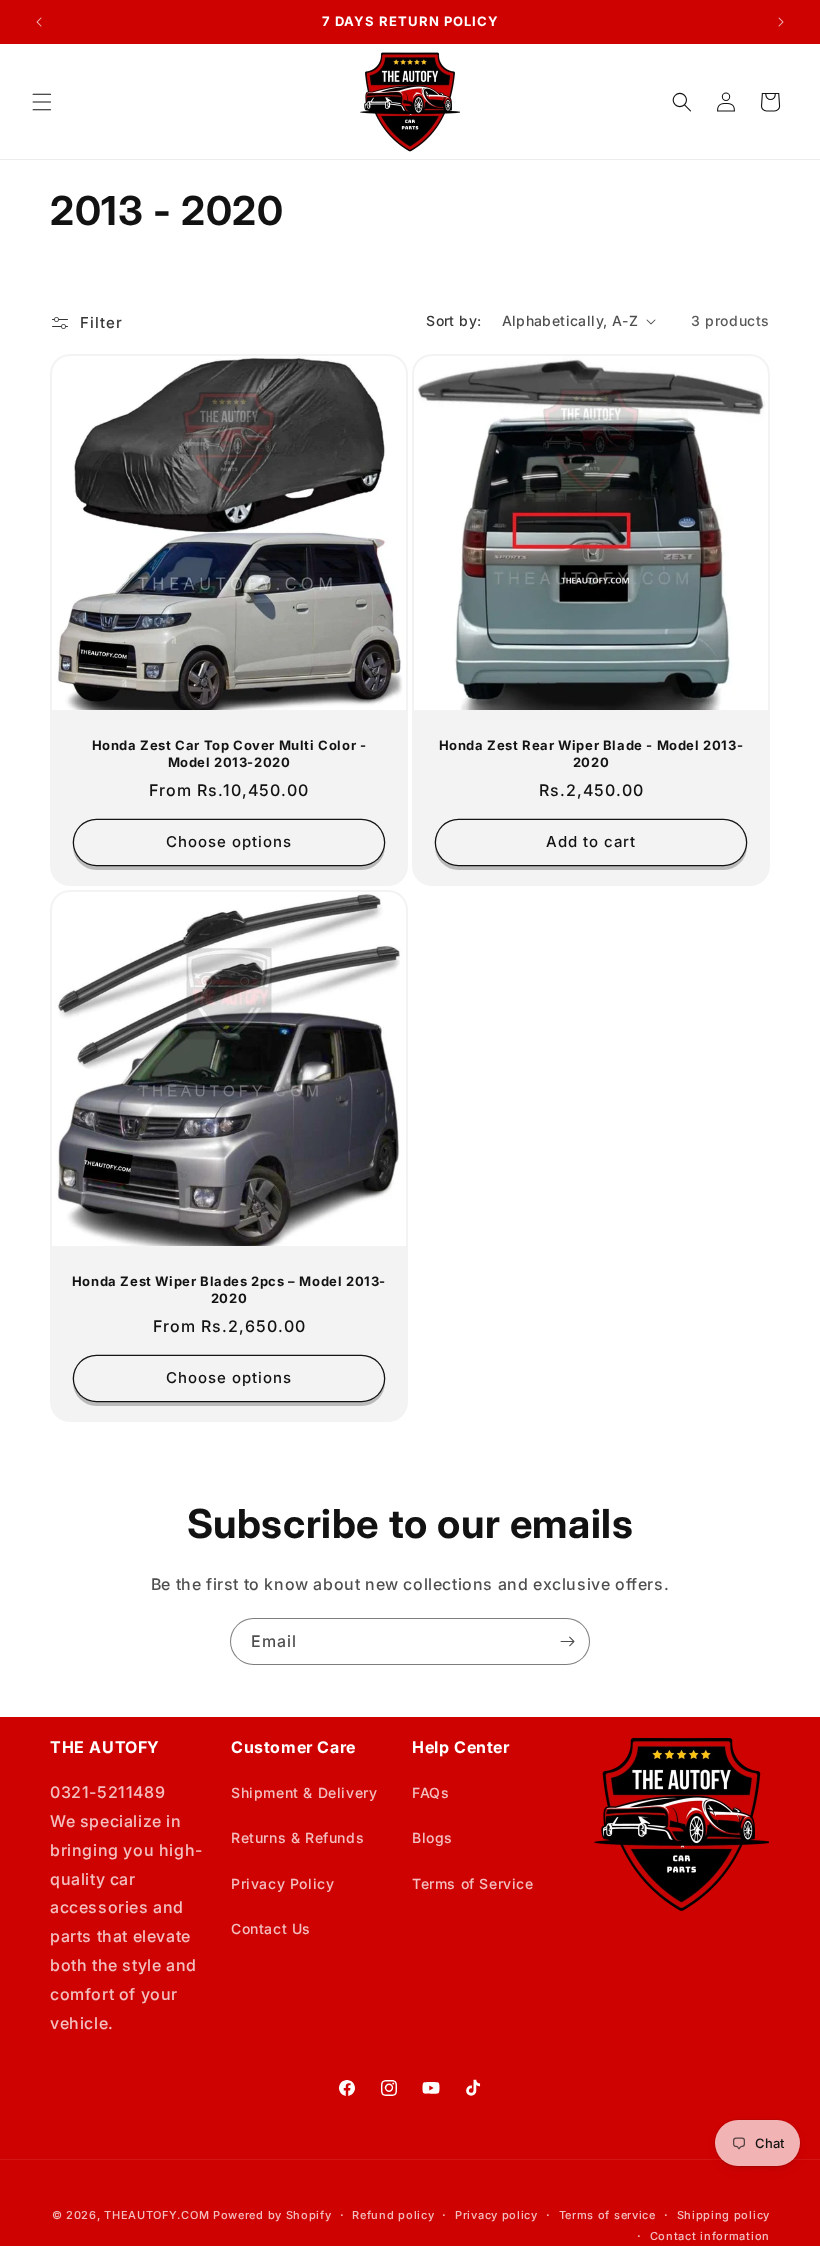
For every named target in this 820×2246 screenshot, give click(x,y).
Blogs (432, 1837)
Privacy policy (496, 2215)
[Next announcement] (781, 22)
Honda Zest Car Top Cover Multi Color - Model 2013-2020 (229, 753)
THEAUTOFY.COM (156, 2215)
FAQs (430, 1792)
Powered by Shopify (272, 2215)
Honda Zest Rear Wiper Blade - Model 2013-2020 (591, 753)
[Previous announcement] (39, 22)
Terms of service (607, 2215)
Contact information (710, 2236)
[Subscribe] (567, 1641)
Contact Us (271, 1928)
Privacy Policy (282, 1883)
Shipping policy (724, 2215)
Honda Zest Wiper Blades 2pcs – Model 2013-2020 (229, 1289)
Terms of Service (473, 1883)
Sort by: (453, 320)
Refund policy (393, 2215)
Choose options (229, 841)
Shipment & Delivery (304, 1792)
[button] (42, 102)
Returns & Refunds (297, 1837)
